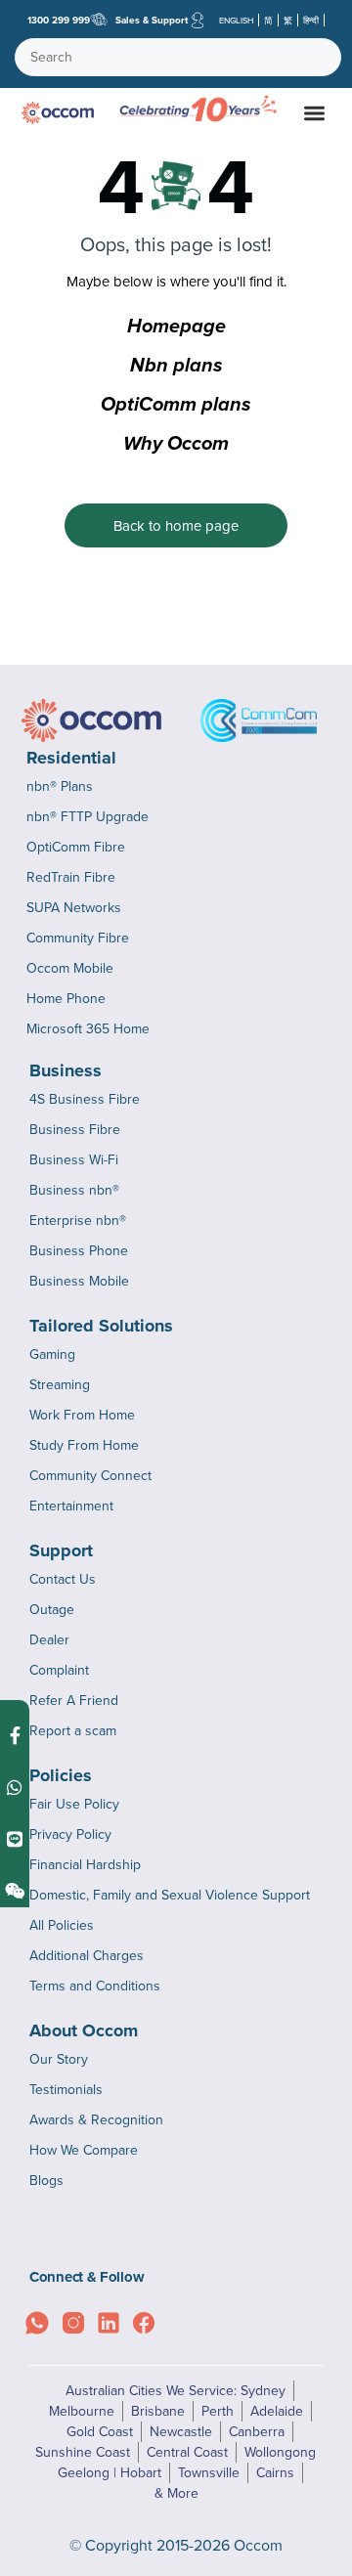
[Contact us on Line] (15, 1839)
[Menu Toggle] (314, 113)
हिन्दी (311, 20)
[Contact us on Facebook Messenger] (15, 1736)
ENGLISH (236, 20)
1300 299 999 (59, 20)
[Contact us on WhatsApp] (15, 1788)
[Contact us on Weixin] (15, 1891)
